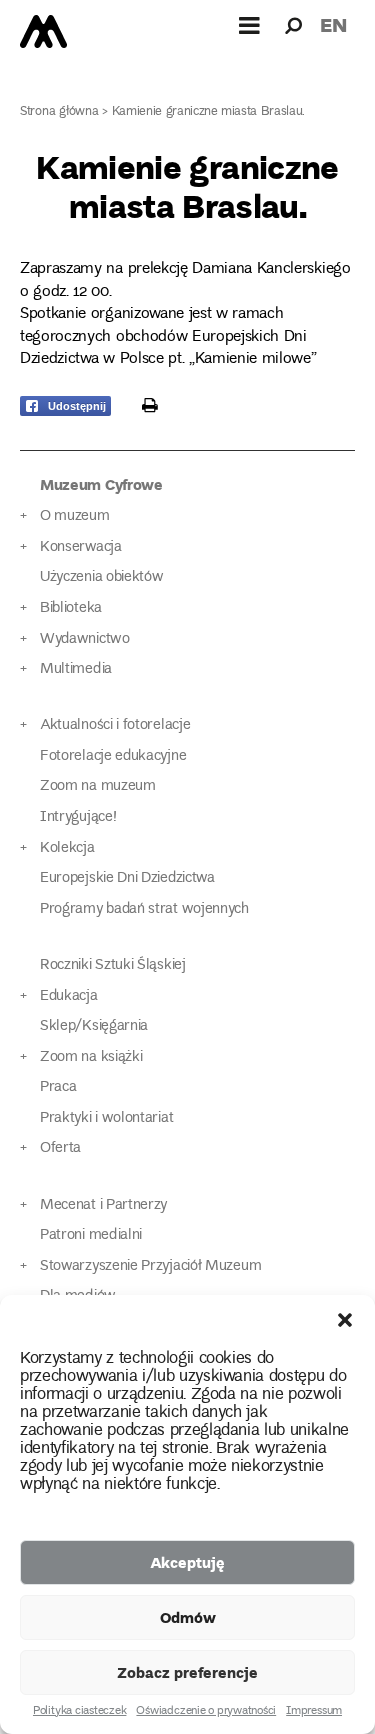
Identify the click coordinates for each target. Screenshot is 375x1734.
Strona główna (59, 112)
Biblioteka (71, 608)
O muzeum (75, 516)
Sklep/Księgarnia (94, 1026)
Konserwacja (81, 547)
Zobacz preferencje (187, 1672)
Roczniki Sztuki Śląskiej (113, 965)
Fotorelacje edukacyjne (113, 756)
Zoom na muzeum (98, 786)
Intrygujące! (78, 817)
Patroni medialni (91, 1235)
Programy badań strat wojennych (144, 909)
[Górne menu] (250, 25)
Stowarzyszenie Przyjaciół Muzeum (150, 1266)
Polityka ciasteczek (79, 1712)
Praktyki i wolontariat (106, 1118)
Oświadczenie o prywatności (206, 1712)
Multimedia (76, 669)
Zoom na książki (91, 1057)
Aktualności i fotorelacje (115, 725)
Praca (58, 1087)
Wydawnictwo (85, 639)
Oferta (60, 1148)
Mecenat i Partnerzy (103, 1205)
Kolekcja (67, 848)
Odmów (188, 1617)
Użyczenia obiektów (102, 577)
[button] (345, 1320)
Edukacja (69, 996)
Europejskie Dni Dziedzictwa (127, 878)
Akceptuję (187, 1562)
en (333, 24)
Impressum (314, 1712)
